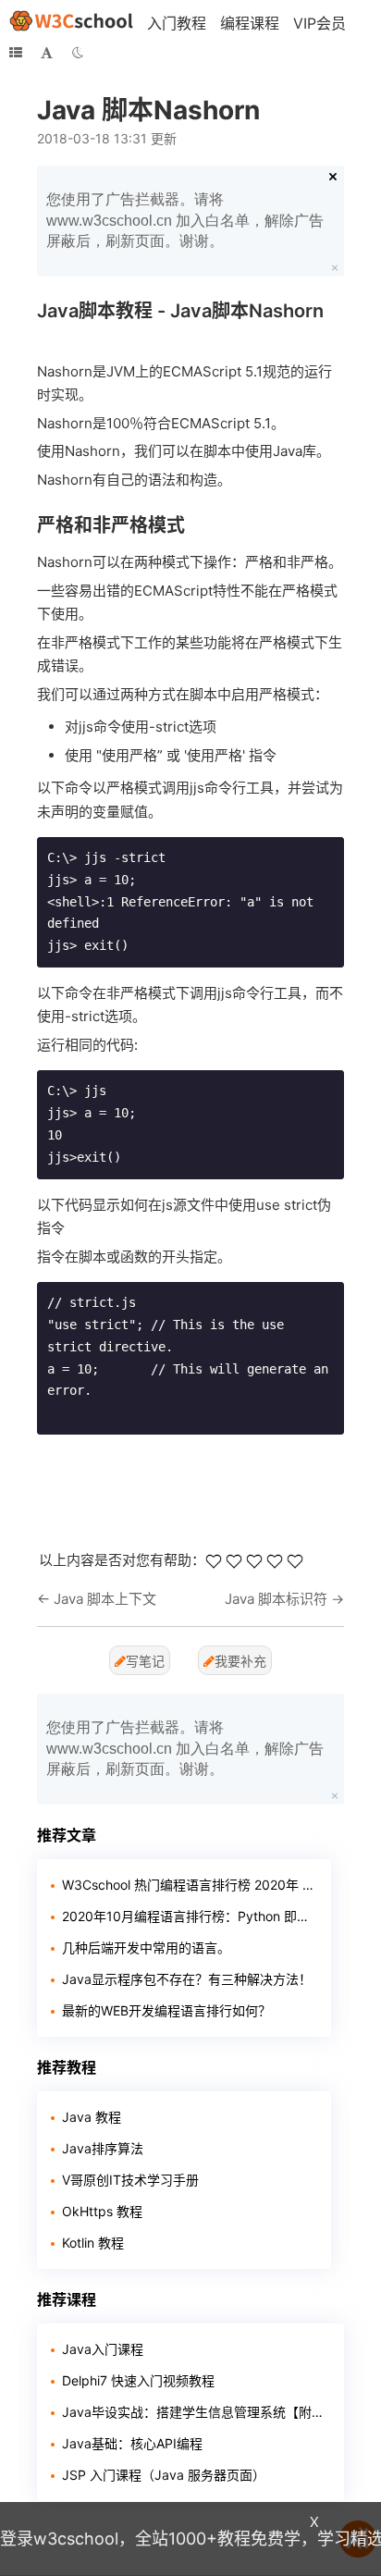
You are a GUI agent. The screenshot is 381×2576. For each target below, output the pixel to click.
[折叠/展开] (16, 53)
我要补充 (240, 1661)
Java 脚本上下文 (105, 1599)
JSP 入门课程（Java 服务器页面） (164, 2475)
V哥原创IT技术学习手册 (130, 2180)
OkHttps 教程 (102, 2211)
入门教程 (177, 23)
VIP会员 (320, 23)
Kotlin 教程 (93, 2243)
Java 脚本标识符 (276, 1599)
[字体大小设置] (47, 53)
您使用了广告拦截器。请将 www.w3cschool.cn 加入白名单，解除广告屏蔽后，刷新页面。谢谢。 (185, 220)
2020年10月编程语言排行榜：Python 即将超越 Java (190, 1916)
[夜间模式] (78, 53)
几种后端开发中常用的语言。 (146, 1947)
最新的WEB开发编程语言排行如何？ (166, 2010)
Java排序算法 (103, 2148)
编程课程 (250, 23)
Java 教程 (92, 2117)
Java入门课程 (103, 2349)
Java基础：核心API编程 (132, 2443)
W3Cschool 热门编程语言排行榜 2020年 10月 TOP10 (190, 1885)
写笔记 (145, 1661)
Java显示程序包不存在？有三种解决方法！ (187, 1979)
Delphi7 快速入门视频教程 (138, 2380)
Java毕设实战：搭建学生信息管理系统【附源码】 (196, 2412)
